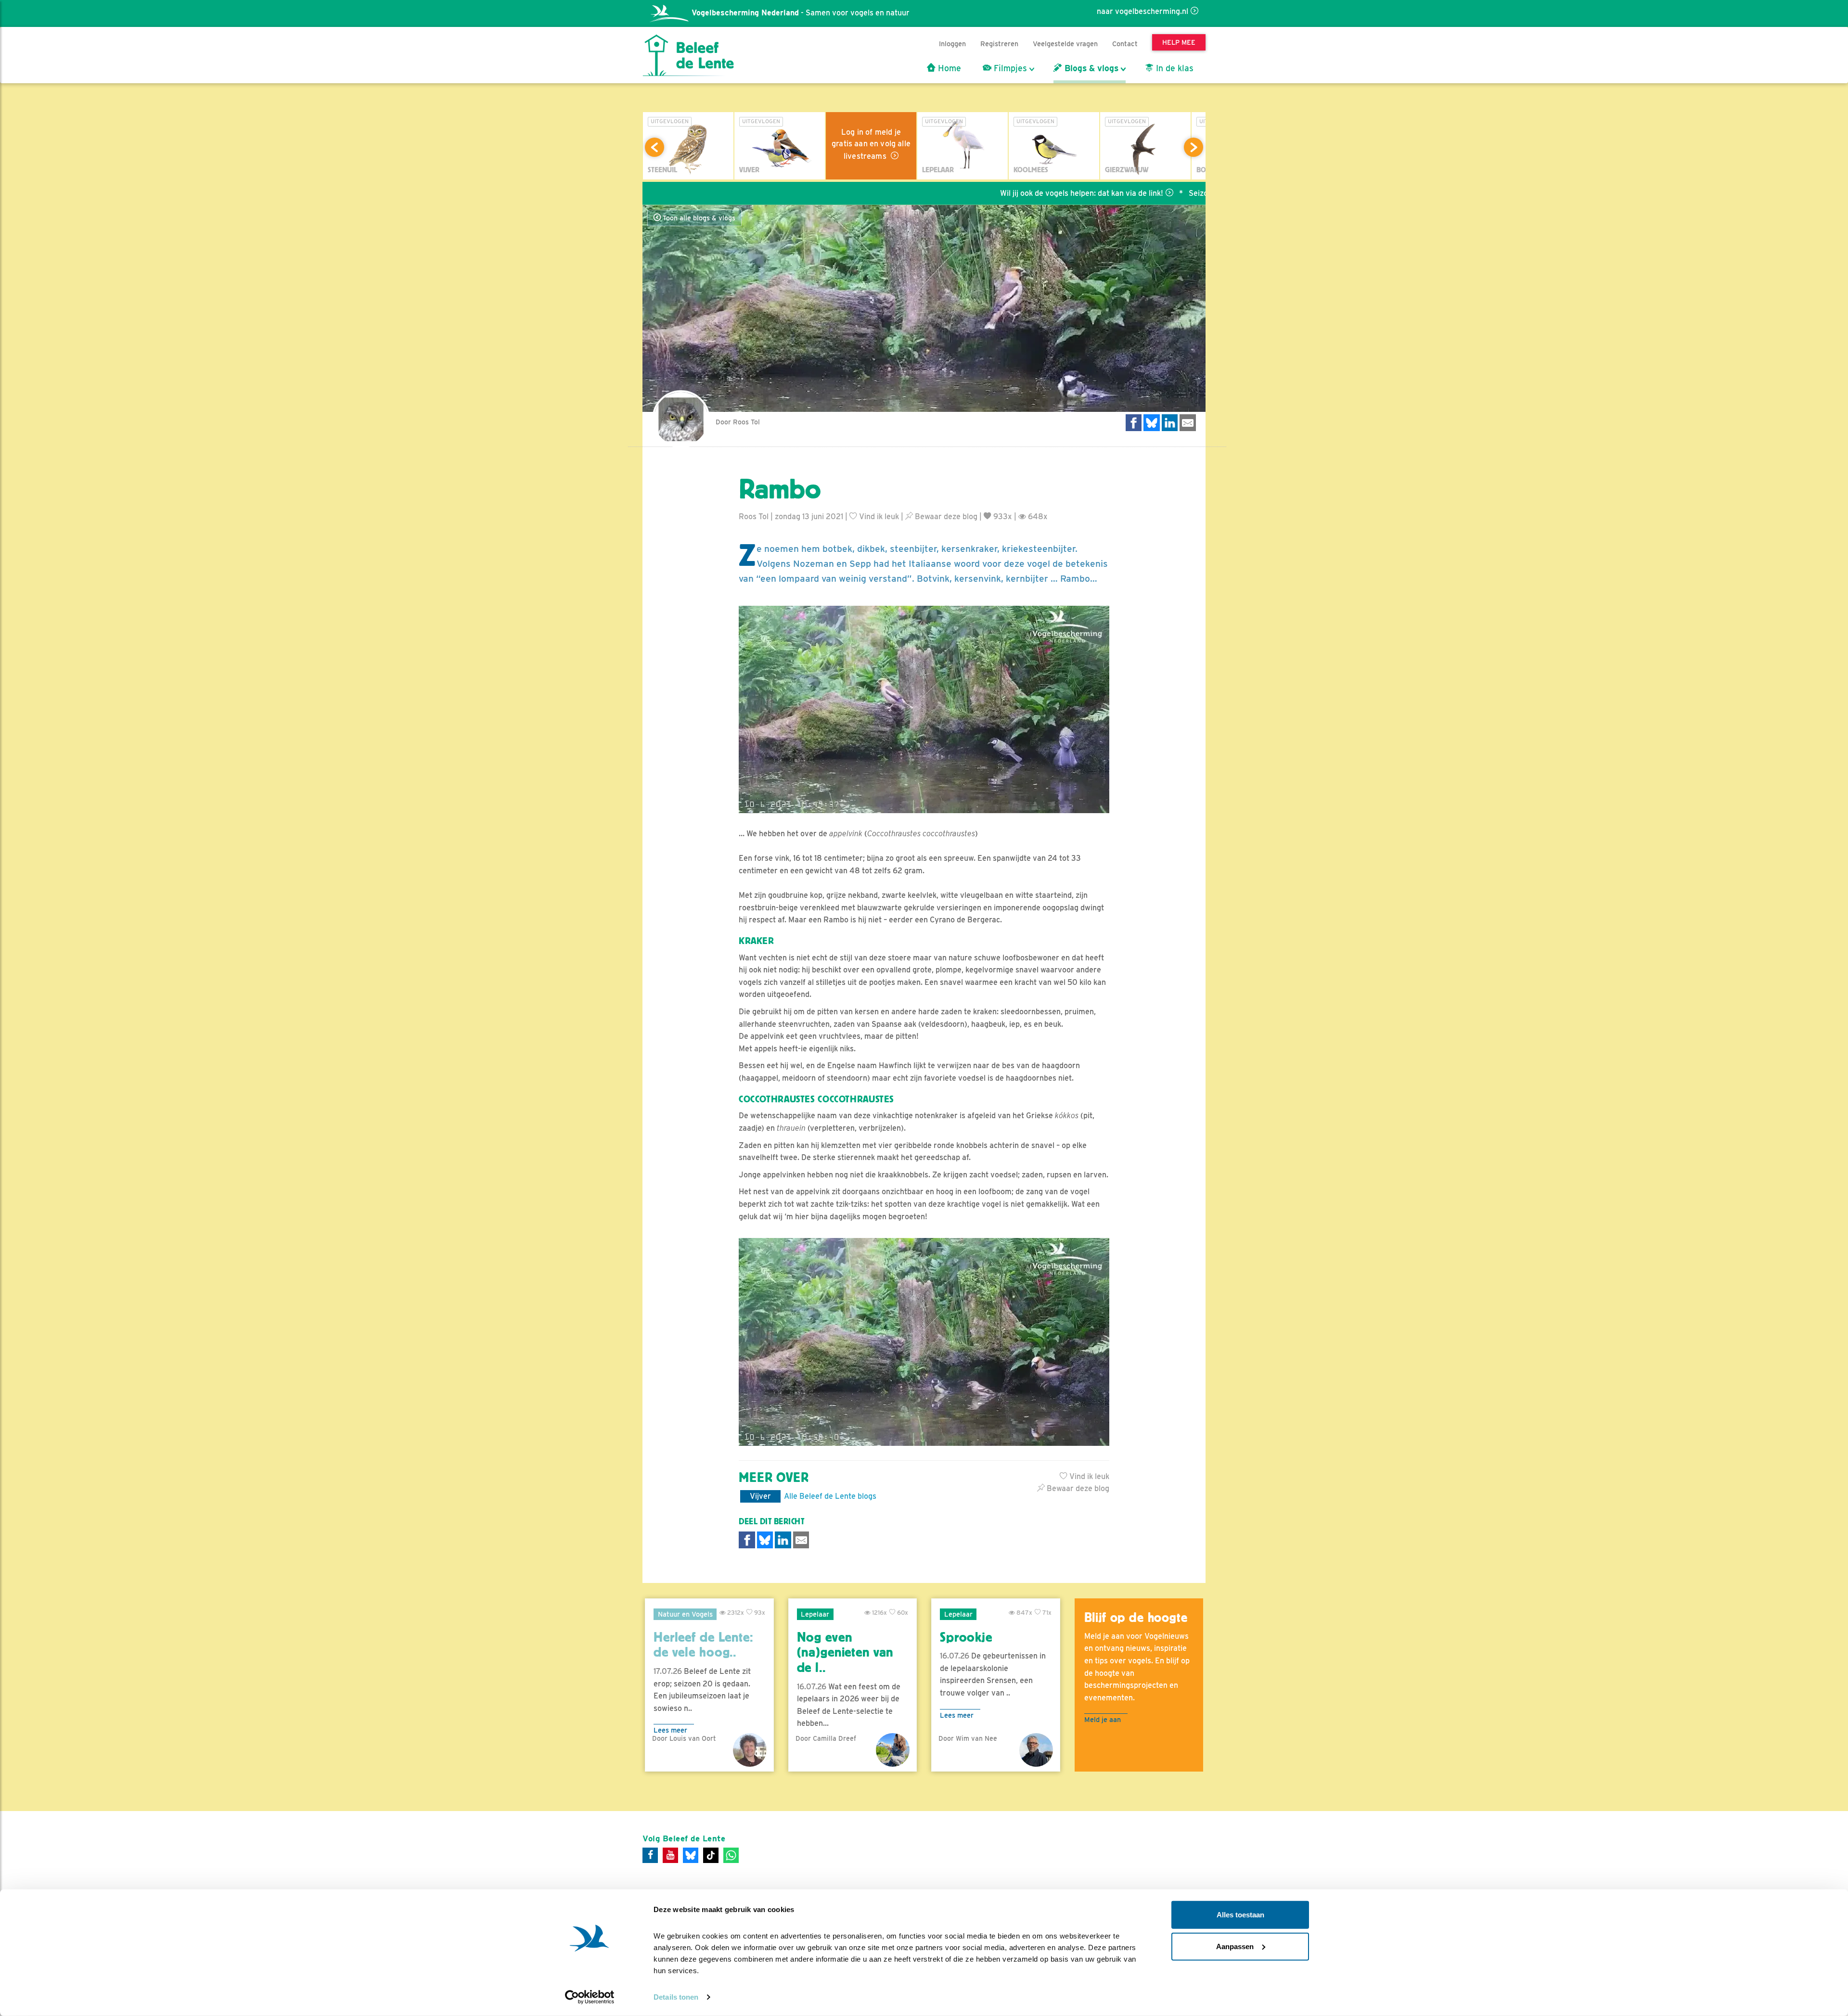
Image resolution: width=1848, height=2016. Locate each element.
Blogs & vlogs (1090, 68)
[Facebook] (650, 1855)
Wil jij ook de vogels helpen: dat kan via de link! (979, 193)
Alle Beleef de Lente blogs (830, 1496)
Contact (1125, 44)
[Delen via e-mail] (1188, 423)
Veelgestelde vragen (1065, 44)
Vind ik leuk (878, 517)
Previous (654, 147)
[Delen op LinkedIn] (1170, 423)
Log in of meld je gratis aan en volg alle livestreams (871, 144)
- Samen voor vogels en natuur (801, 13)
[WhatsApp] (731, 1855)
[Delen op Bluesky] (1152, 423)
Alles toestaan (1240, 1915)
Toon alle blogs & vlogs (698, 218)
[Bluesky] (691, 1855)
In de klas (1174, 68)
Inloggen (952, 44)
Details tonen (676, 1997)
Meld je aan (1103, 1719)
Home (948, 68)
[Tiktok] (711, 1855)
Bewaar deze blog (945, 517)
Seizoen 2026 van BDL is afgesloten (1150, 193)
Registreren (999, 44)
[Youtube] (670, 1855)
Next (1193, 147)
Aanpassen (1235, 1946)
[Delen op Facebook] (1134, 423)
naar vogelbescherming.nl (1142, 11)
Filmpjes (1009, 68)
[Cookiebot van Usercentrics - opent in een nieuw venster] (590, 1997)
